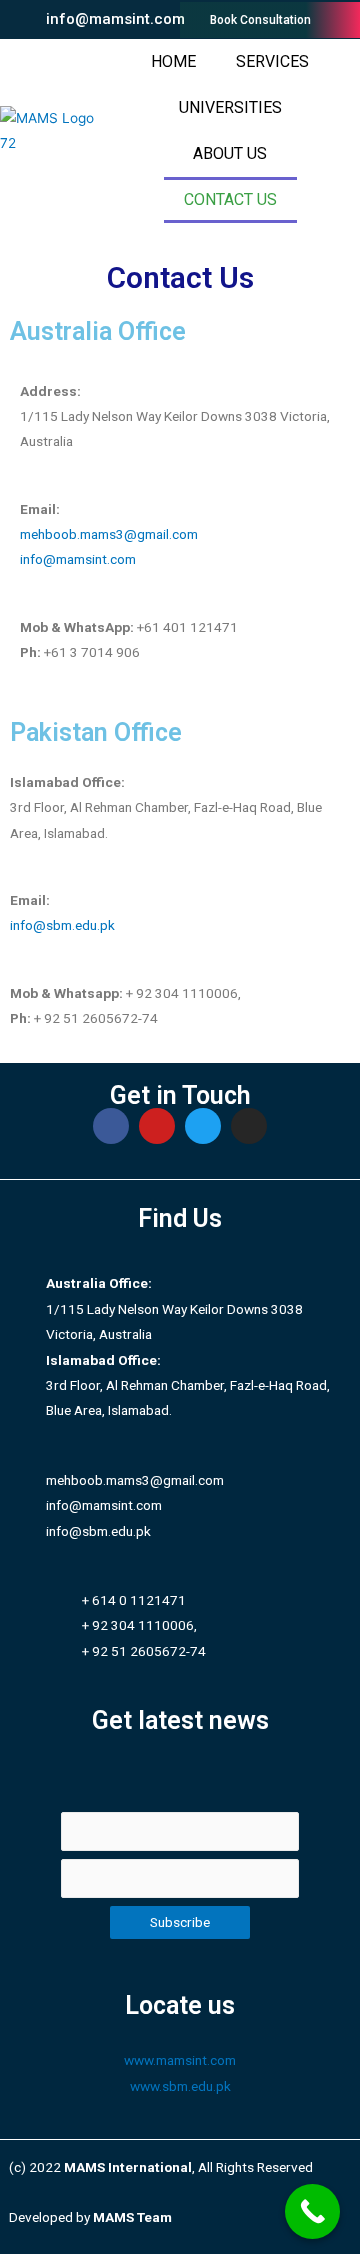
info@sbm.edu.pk (62, 925)
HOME (173, 61)
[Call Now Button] (312, 2211)
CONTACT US (230, 199)
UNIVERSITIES (230, 107)
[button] (104, 19)
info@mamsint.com (78, 559)
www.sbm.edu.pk (180, 2086)
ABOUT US (230, 153)
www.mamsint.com (180, 2060)
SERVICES (272, 61)
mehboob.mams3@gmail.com (109, 534)
